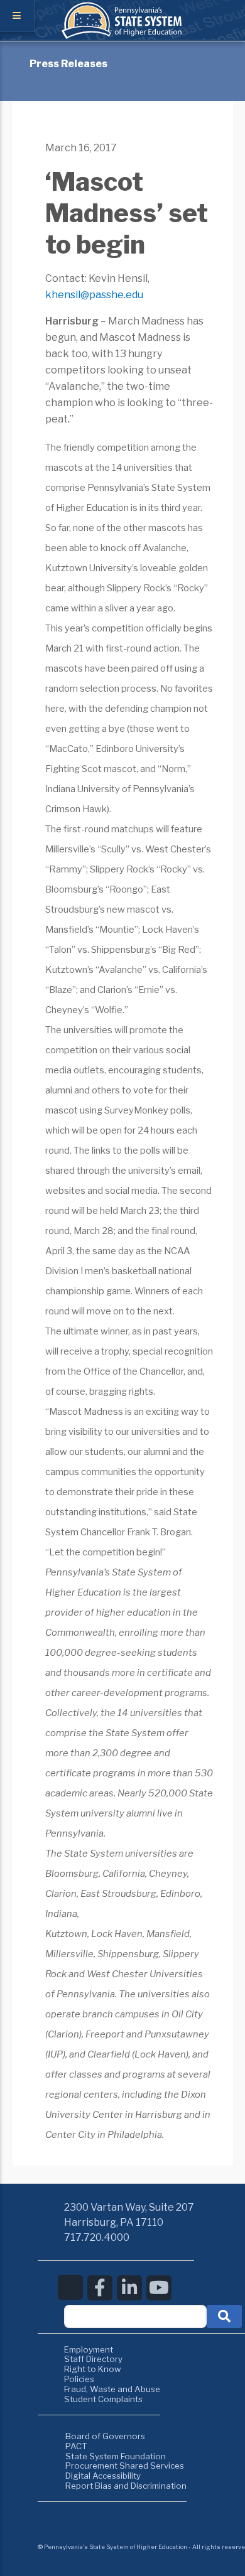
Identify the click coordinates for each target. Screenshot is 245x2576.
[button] (224, 2316)
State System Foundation (116, 2456)
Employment (89, 2349)
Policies (79, 2379)
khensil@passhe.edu (94, 295)
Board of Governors (105, 2436)
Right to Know (93, 2369)
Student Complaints (103, 2399)
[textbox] (135, 2316)
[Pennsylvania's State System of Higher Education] (122, 36)
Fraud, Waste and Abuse (112, 2389)
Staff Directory (93, 2359)
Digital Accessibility (103, 2476)
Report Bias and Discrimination (126, 2486)
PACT (76, 2446)
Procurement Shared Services (125, 2466)
